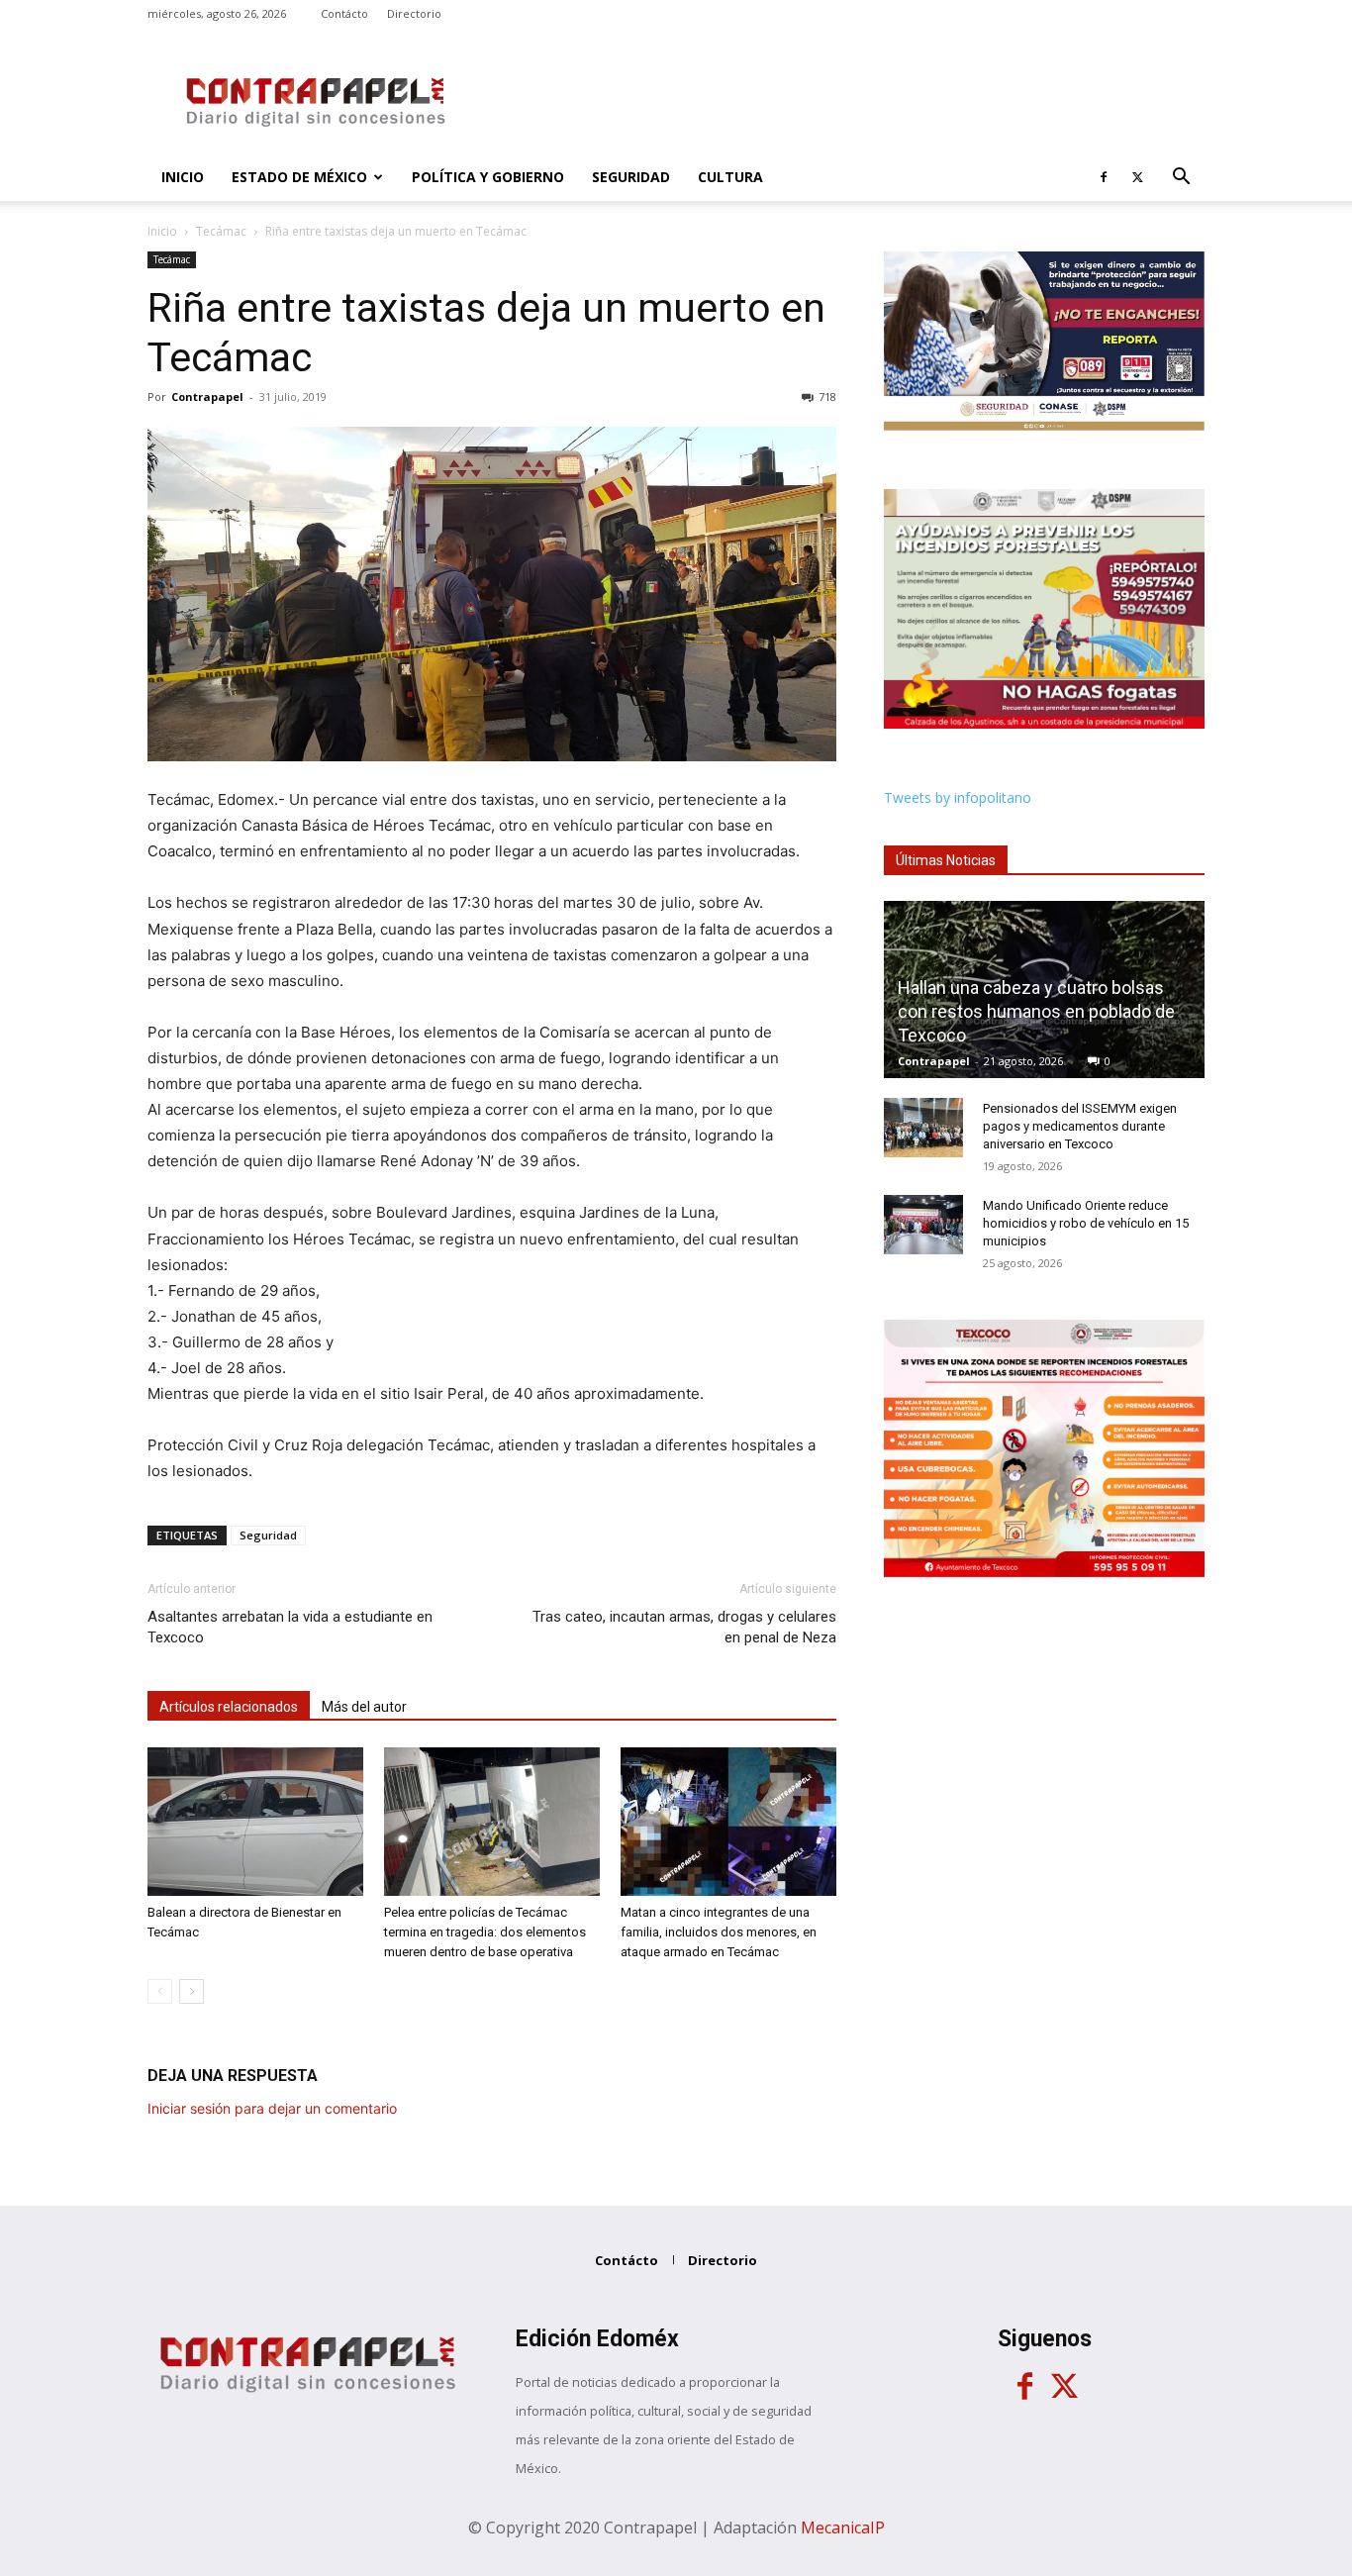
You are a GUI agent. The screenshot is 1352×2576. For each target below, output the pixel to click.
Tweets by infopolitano (958, 797)
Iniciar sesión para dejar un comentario (272, 2108)
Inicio (183, 177)
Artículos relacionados (229, 1707)
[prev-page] (160, 1991)
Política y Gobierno (488, 177)
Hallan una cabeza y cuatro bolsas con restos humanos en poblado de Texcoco (1036, 1011)
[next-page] (192, 1991)
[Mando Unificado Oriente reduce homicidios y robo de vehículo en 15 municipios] (923, 1225)
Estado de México (299, 177)
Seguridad (631, 177)
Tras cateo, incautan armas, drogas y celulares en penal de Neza (684, 1627)
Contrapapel (207, 396)
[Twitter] (1137, 177)
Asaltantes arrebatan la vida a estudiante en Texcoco (290, 1627)
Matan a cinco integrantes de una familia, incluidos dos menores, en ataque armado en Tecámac (719, 1932)
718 (827, 396)
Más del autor (364, 1707)
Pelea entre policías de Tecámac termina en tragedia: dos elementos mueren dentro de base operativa (485, 1932)
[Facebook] (1104, 177)
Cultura (730, 177)
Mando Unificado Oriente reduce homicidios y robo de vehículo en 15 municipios (1086, 1223)
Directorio (414, 13)
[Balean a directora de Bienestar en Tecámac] (255, 1822)
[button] (1181, 179)
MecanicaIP (843, 2527)
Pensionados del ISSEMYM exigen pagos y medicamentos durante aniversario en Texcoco (1080, 1126)
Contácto (344, 13)
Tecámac (221, 231)
